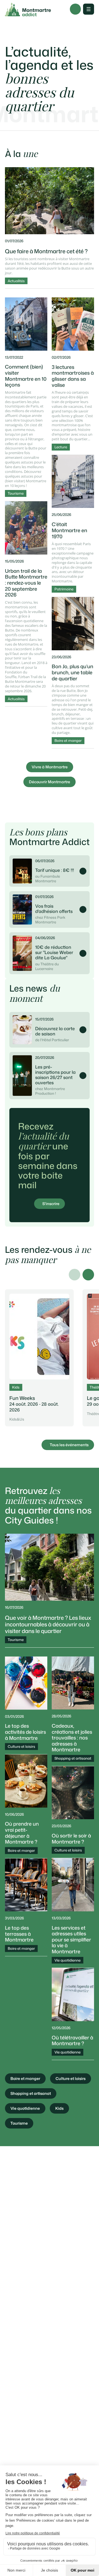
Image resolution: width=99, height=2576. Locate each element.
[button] (88, 1275)
